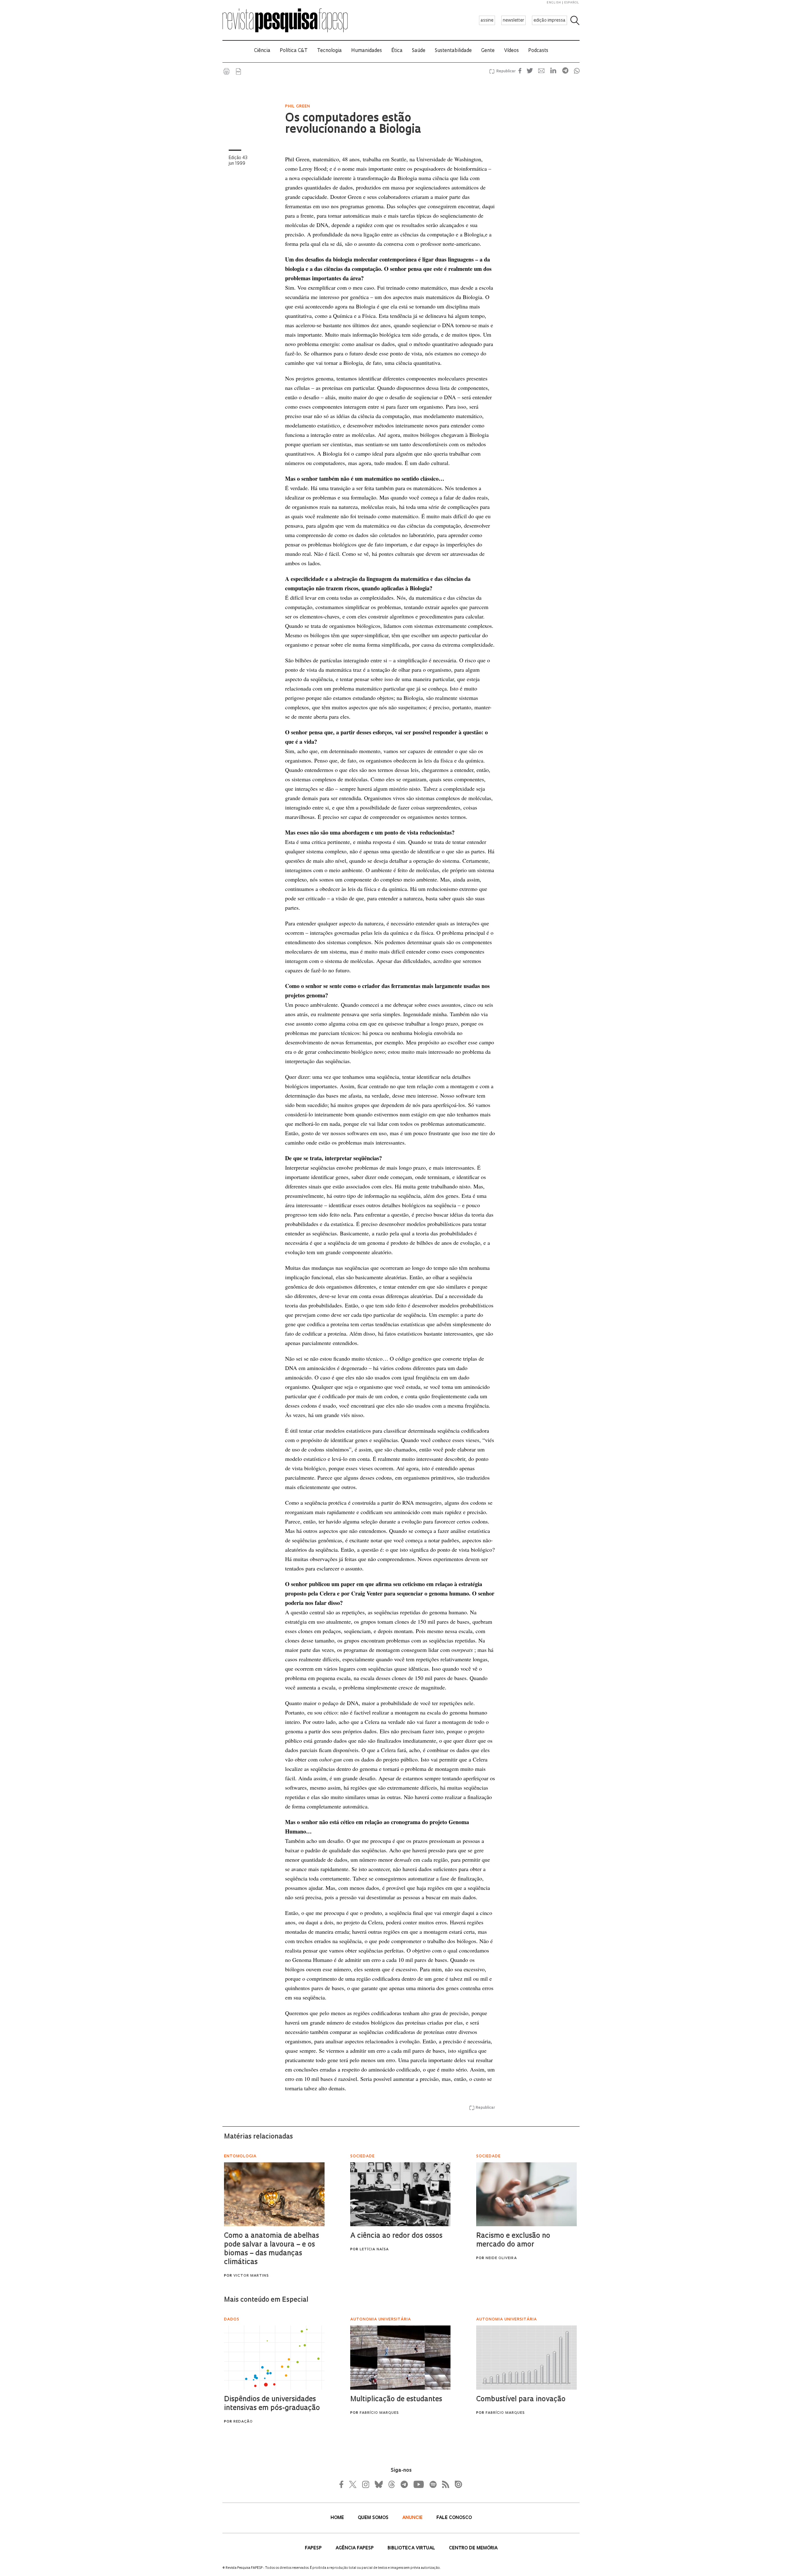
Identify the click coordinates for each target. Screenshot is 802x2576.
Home (338, 2518)
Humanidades (367, 51)
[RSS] (444, 2484)
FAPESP (314, 2548)
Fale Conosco (454, 2518)
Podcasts (538, 51)
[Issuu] (456, 2484)
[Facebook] (343, 2484)
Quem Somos (374, 2518)
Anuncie (413, 2518)
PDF (238, 71)
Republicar (505, 71)
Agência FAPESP (355, 2548)
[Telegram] (404, 2484)
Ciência (262, 51)
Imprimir (227, 71)
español (572, 3)
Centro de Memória (473, 2548)
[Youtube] (418, 2484)
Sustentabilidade (453, 51)
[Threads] (391, 2484)
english (554, 3)
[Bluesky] (378, 2484)
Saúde (419, 51)
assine (487, 21)
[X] (353, 2484)
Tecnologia (329, 51)
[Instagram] (365, 2484)
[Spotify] (433, 2484)
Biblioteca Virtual (412, 2548)
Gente (488, 51)
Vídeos (511, 51)
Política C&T (294, 51)
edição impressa (549, 21)
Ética (397, 51)
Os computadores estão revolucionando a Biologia (353, 124)
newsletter (513, 21)
